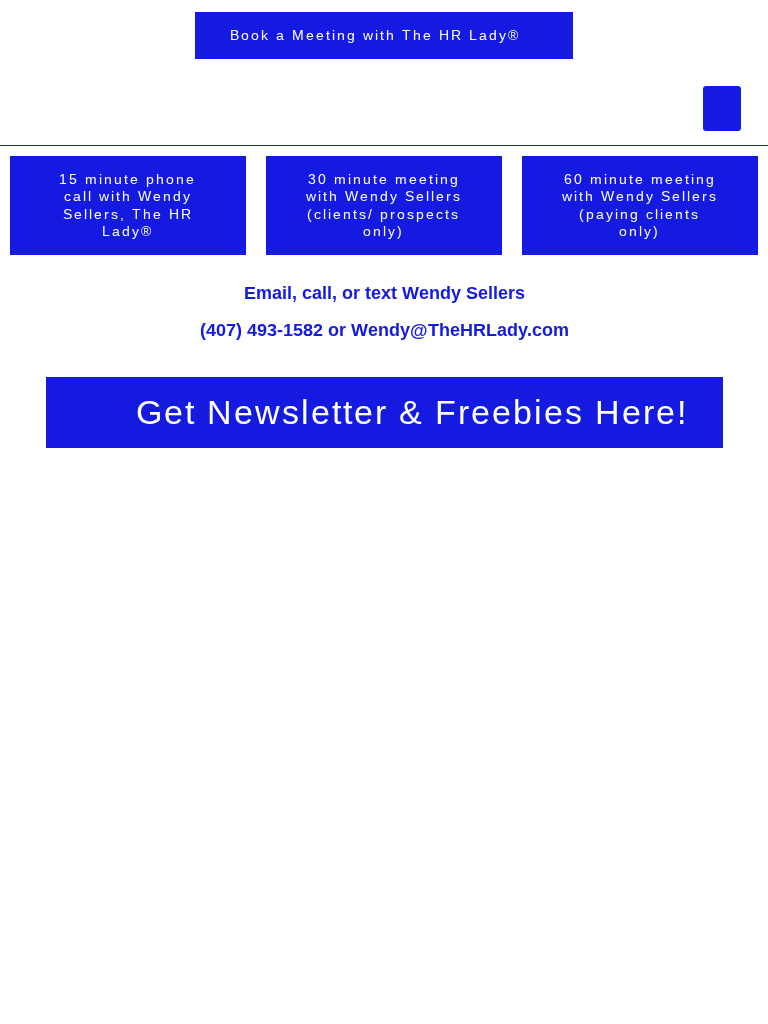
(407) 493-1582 (261, 330)
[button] (722, 108)
